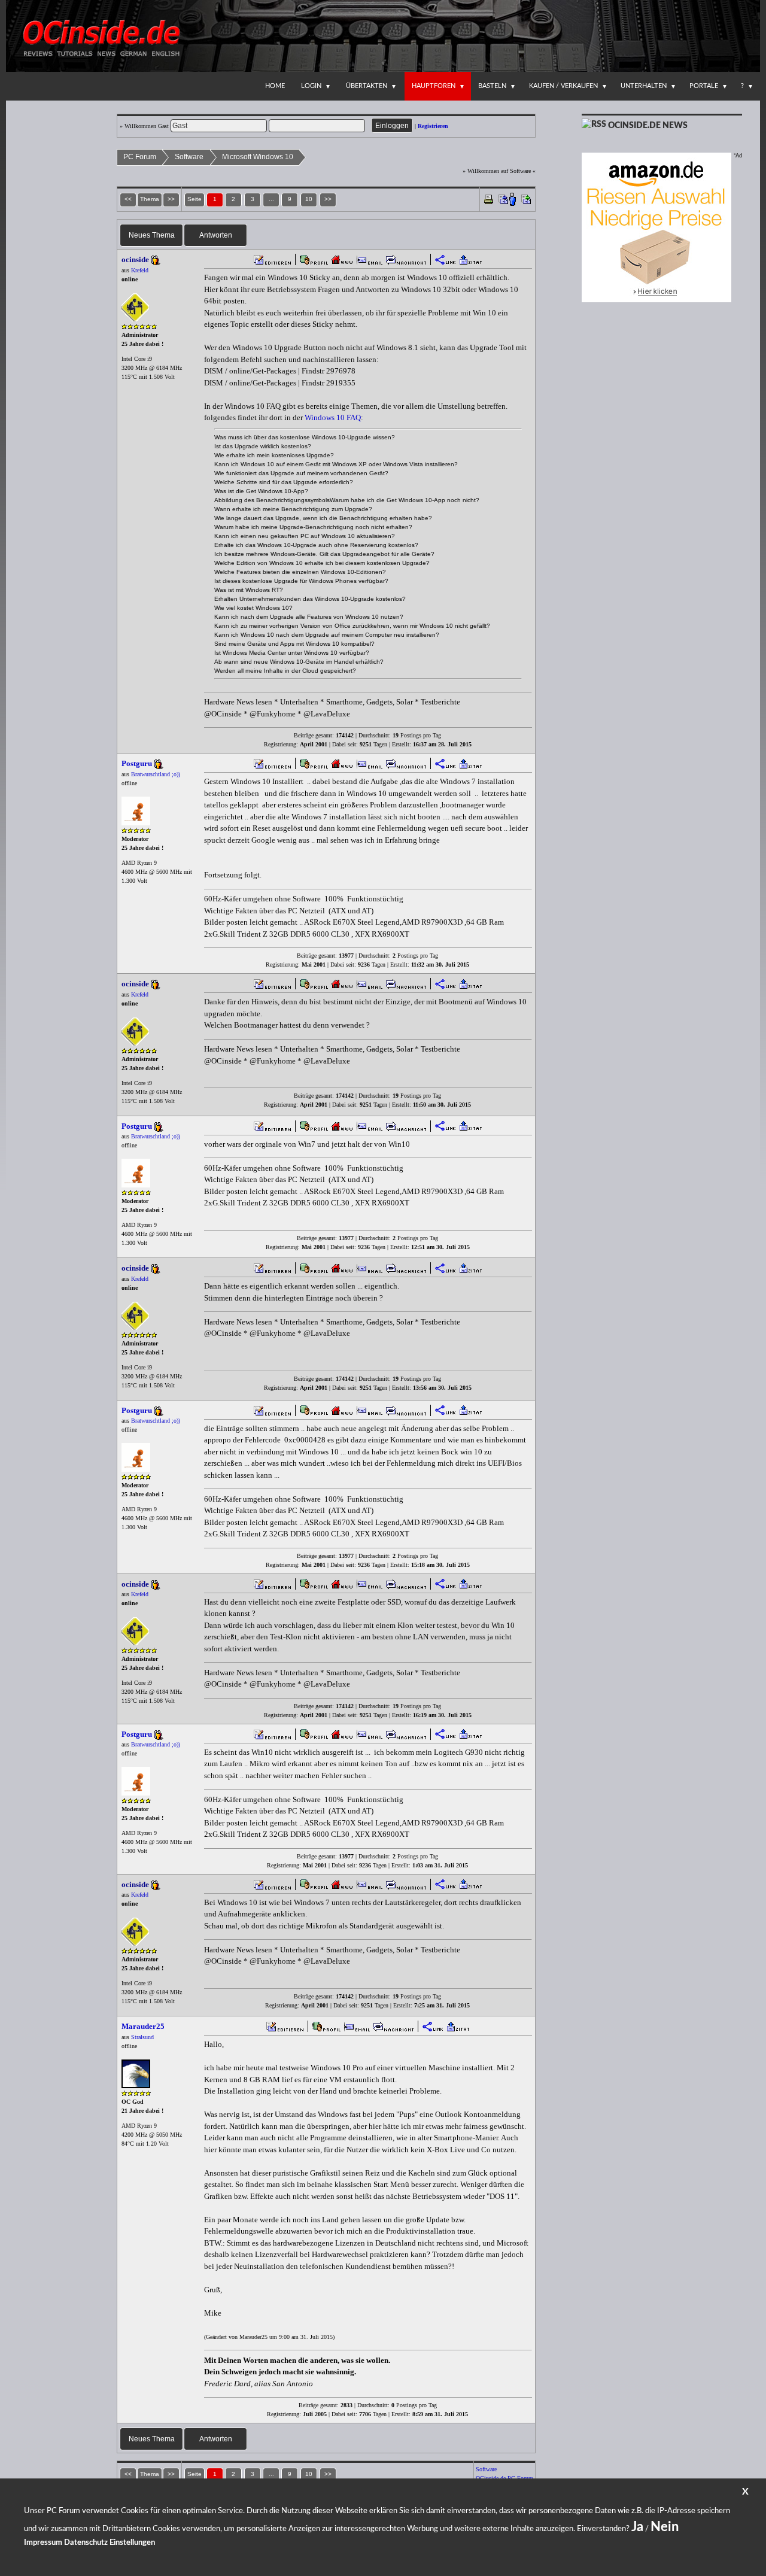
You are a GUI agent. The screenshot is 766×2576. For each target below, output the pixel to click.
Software (189, 157)
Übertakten (367, 86)
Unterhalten (644, 86)
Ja (637, 2527)
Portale (704, 86)
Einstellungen (132, 2543)
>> (328, 199)
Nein (665, 2527)
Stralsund (142, 2037)
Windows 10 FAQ (333, 417)
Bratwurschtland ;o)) (156, 774)
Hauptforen (434, 86)
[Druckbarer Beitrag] (489, 198)
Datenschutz (86, 2543)
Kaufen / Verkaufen (563, 86)
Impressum (43, 2543)
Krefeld (140, 270)
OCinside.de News (648, 126)
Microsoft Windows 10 (258, 157)
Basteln (492, 86)
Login (311, 86)
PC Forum (140, 157)
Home (275, 86)
